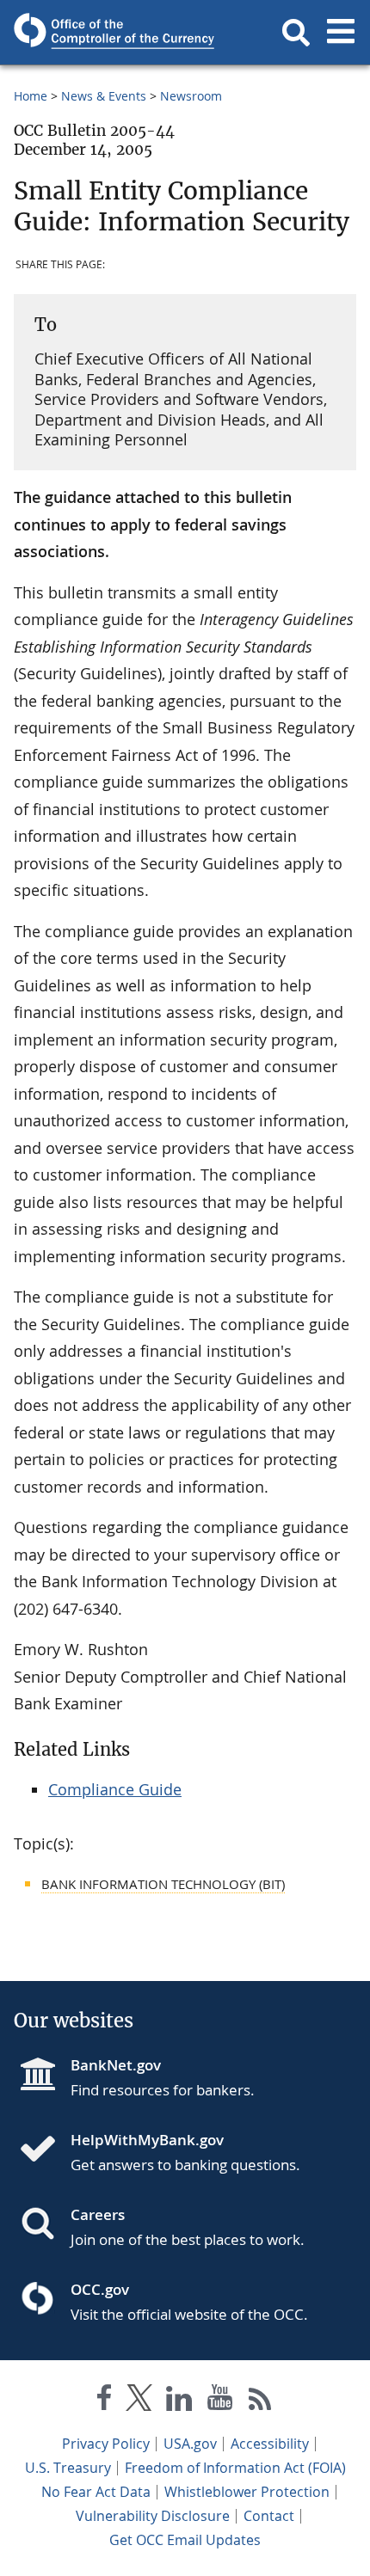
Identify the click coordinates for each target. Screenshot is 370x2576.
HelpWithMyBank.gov (147, 2140)
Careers (98, 2214)
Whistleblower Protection (247, 2492)
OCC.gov (100, 2289)
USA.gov (190, 2444)
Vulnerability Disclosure (153, 2516)
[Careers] (45, 2225)
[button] (296, 33)
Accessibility (270, 2444)
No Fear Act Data (96, 2492)
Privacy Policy (106, 2444)
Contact (269, 2516)
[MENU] (341, 33)
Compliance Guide (115, 1789)
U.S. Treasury (68, 2468)
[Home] (45, 2150)
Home (31, 96)
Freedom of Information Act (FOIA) (235, 2468)
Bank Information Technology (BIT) (163, 1884)
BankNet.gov (116, 2065)
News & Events (104, 96)
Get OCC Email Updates (185, 2540)
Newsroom (191, 96)
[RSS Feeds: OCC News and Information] (260, 2401)
